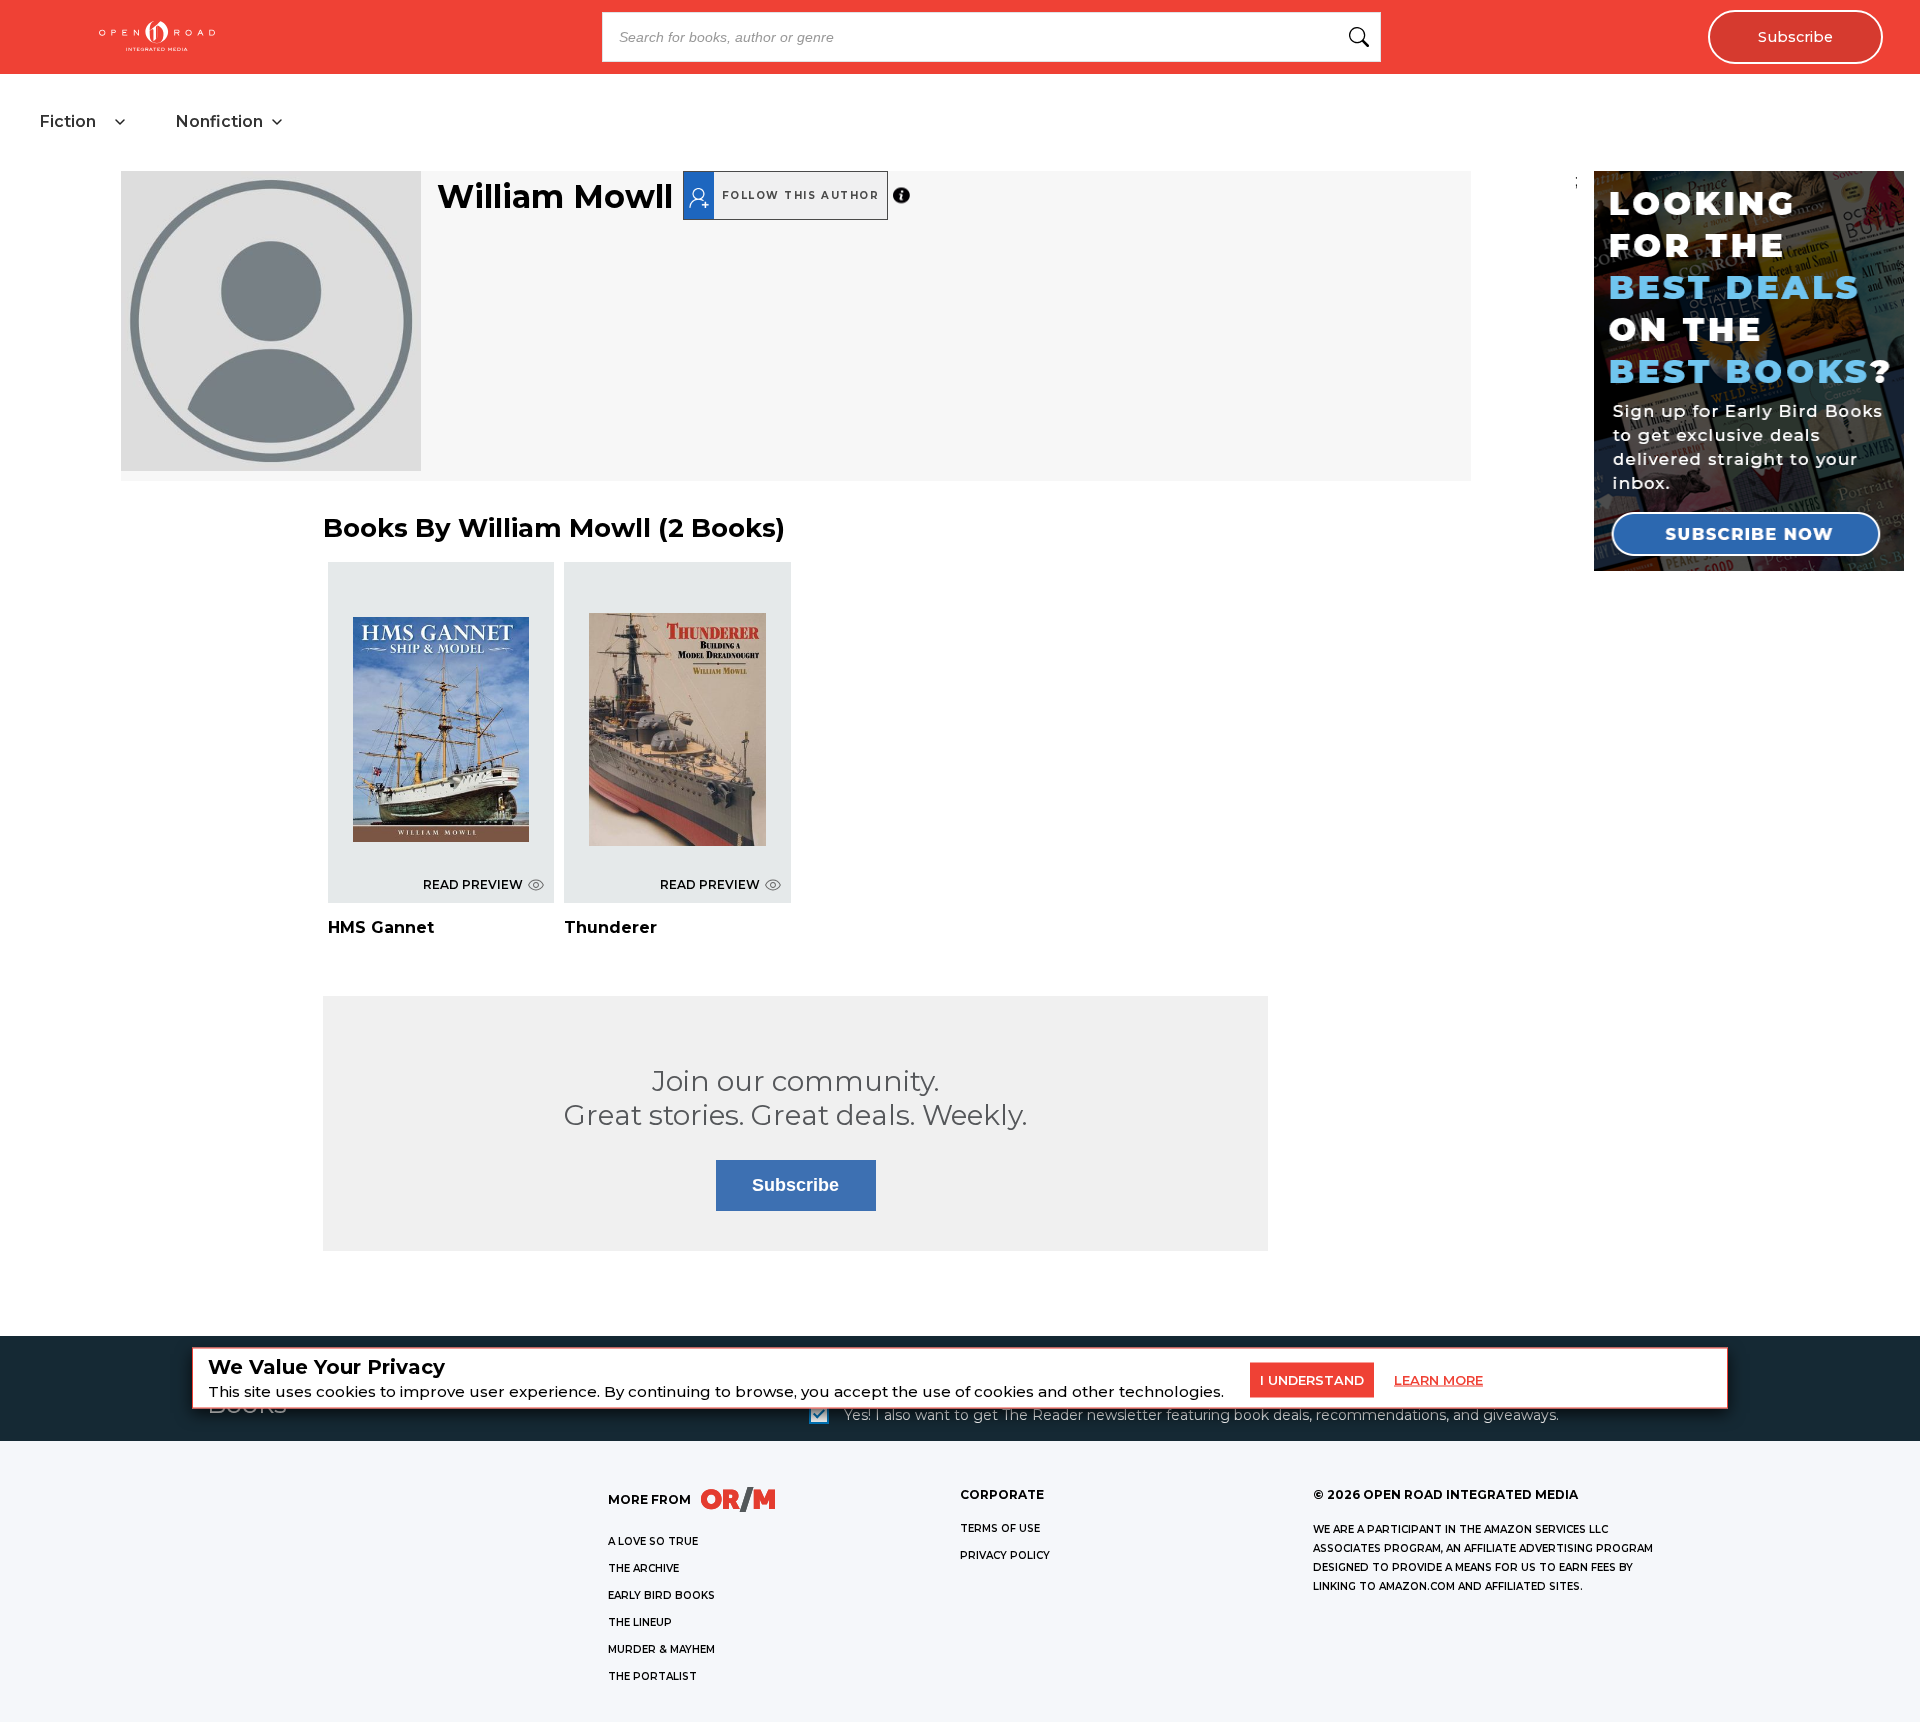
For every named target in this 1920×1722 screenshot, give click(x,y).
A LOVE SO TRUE (653, 1541)
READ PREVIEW (473, 884)
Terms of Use (1000, 1528)
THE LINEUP (640, 1622)
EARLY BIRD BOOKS (661, 1595)
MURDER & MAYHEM (661, 1649)
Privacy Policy (1005, 1555)
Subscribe (1795, 37)
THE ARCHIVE (643, 1568)
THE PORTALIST (652, 1676)
